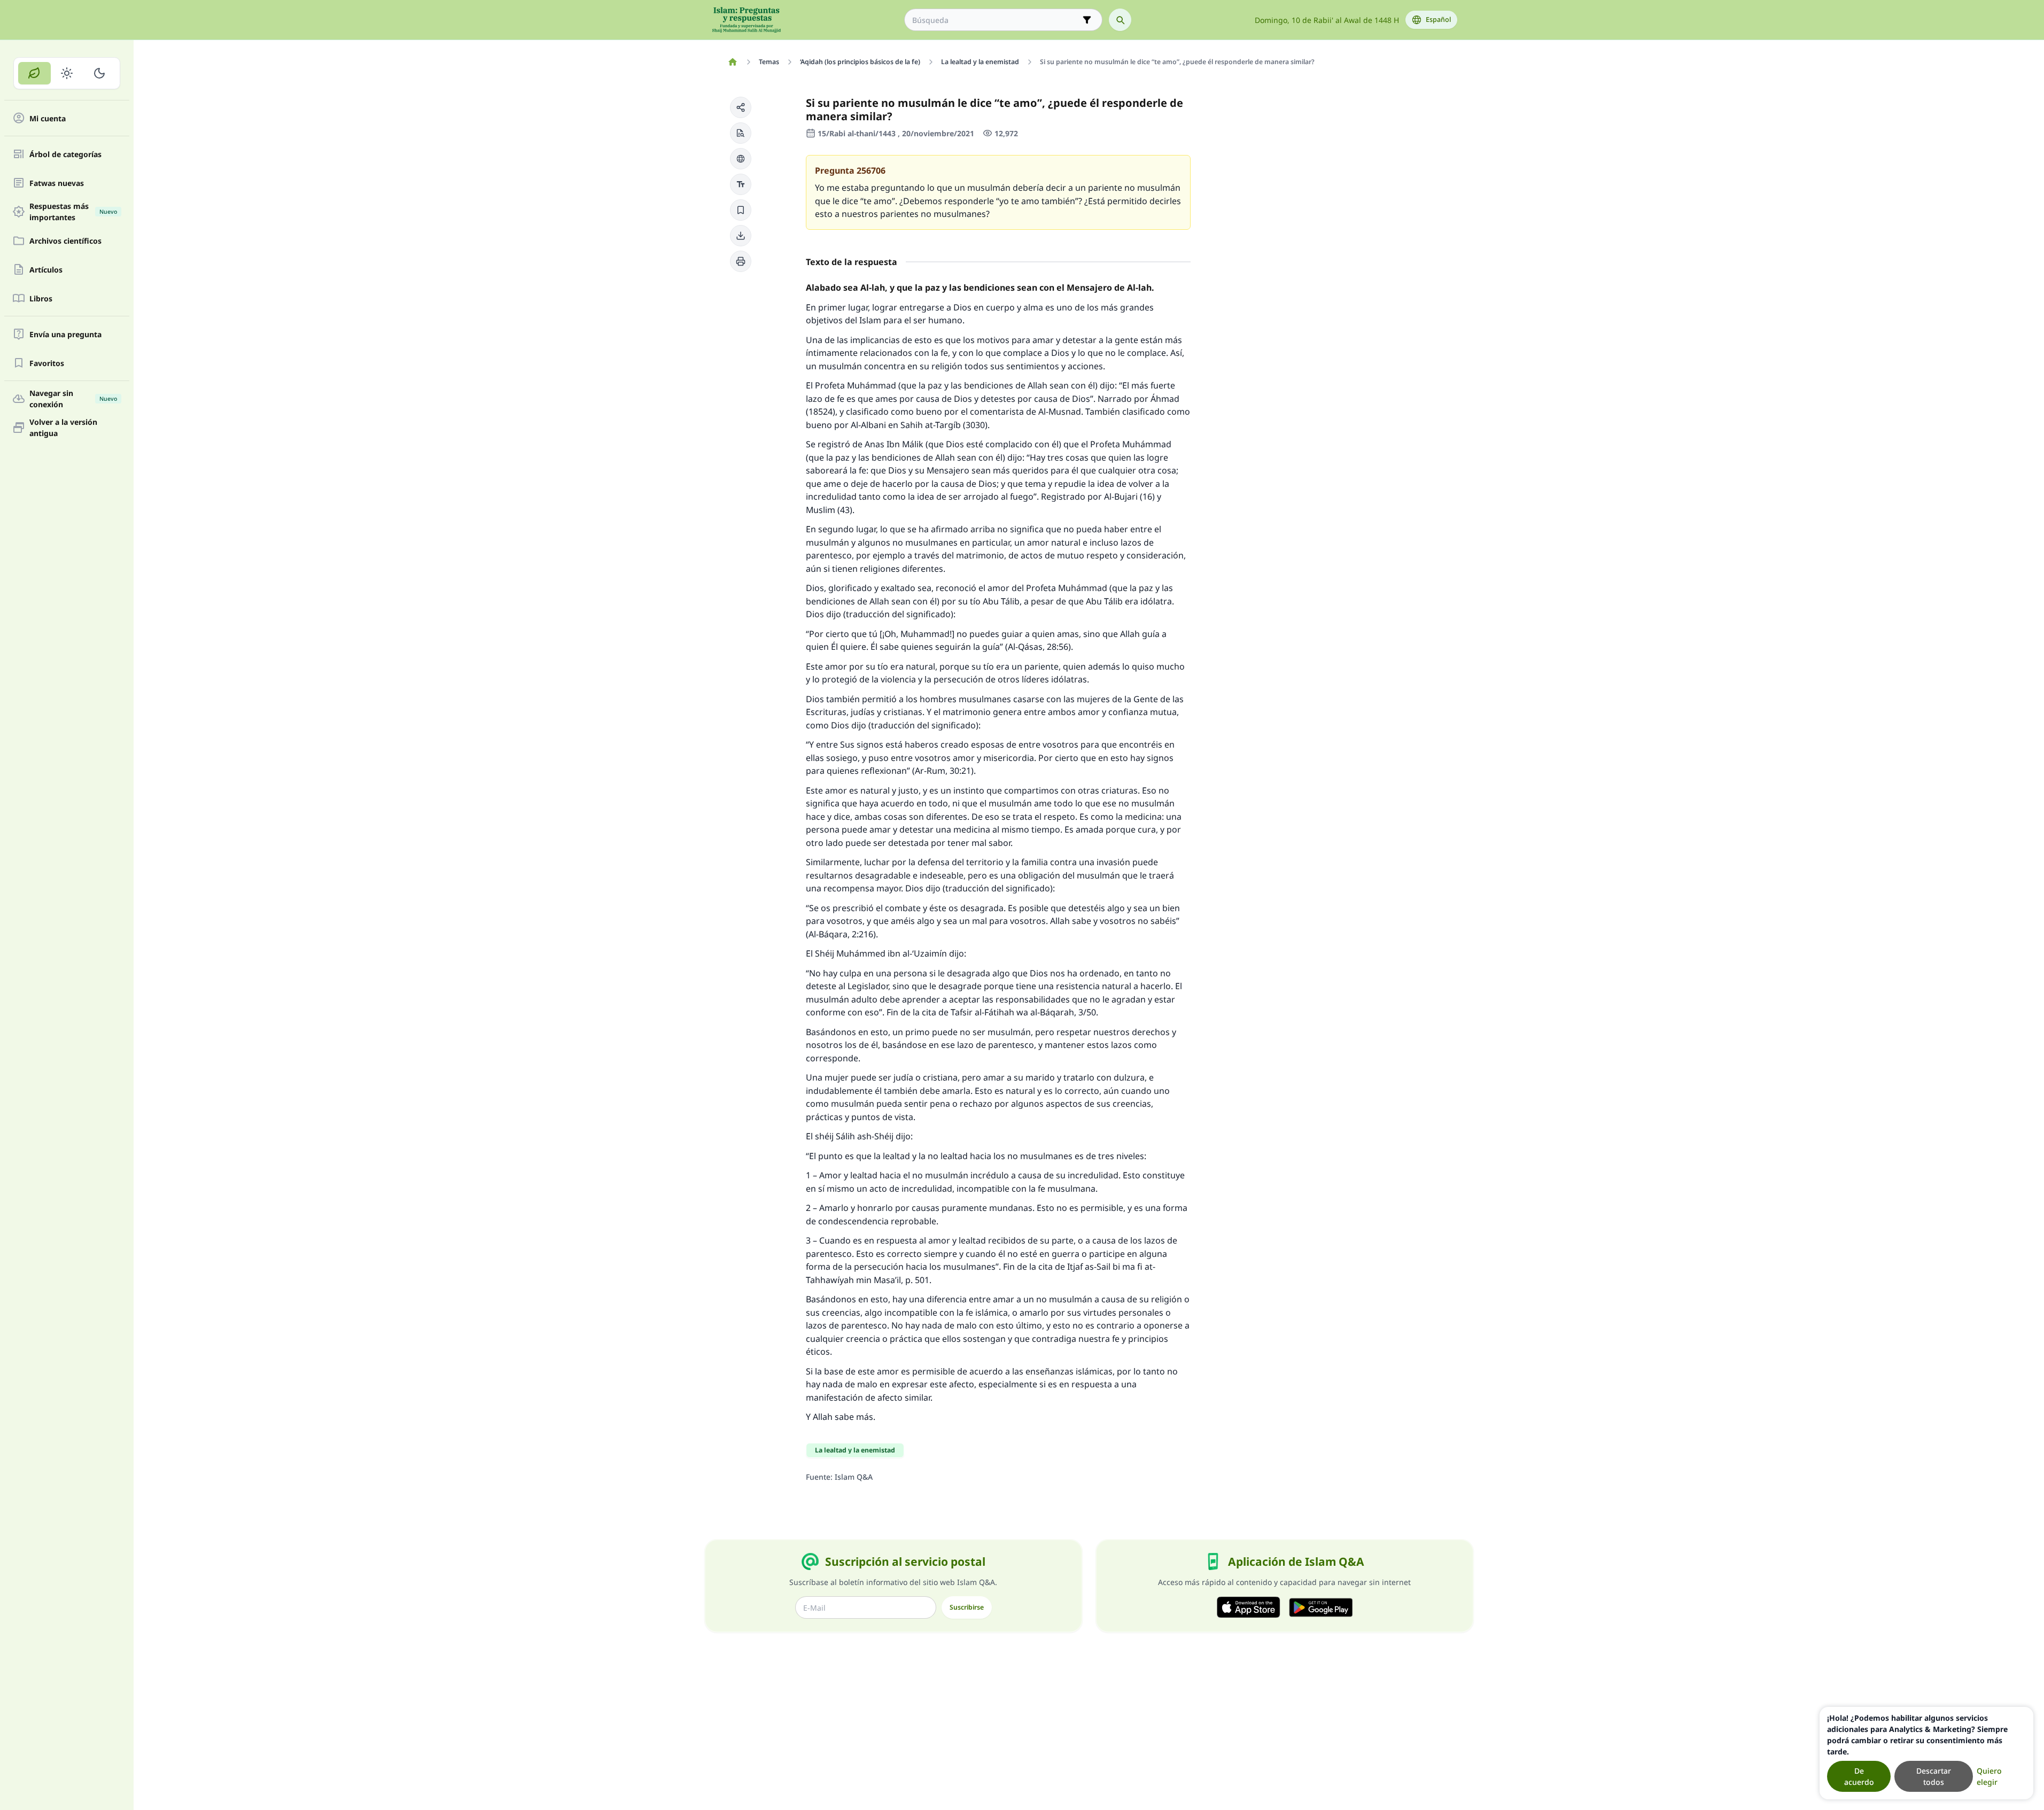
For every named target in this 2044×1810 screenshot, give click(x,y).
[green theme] (34, 73)
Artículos (46, 270)
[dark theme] (99, 73)
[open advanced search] (1087, 20)
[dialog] (1926, 1753)
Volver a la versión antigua (63, 428)
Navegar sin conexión (73, 399)
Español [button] (1438, 20)
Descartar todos (1934, 1776)
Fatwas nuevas (57, 183)
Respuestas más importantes (73, 212)
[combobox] (996, 20)
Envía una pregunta (65, 334)
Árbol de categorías (65, 154)
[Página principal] (733, 62)
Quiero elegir (1989, 1776)
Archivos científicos (65, 241)
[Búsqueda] (1120, 20)
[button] (741, 107)
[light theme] (67, 73)
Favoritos (47, 363)
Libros (41, 298)
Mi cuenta (48, 118)
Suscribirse (967, 1607)
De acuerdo (1859, 1776)
